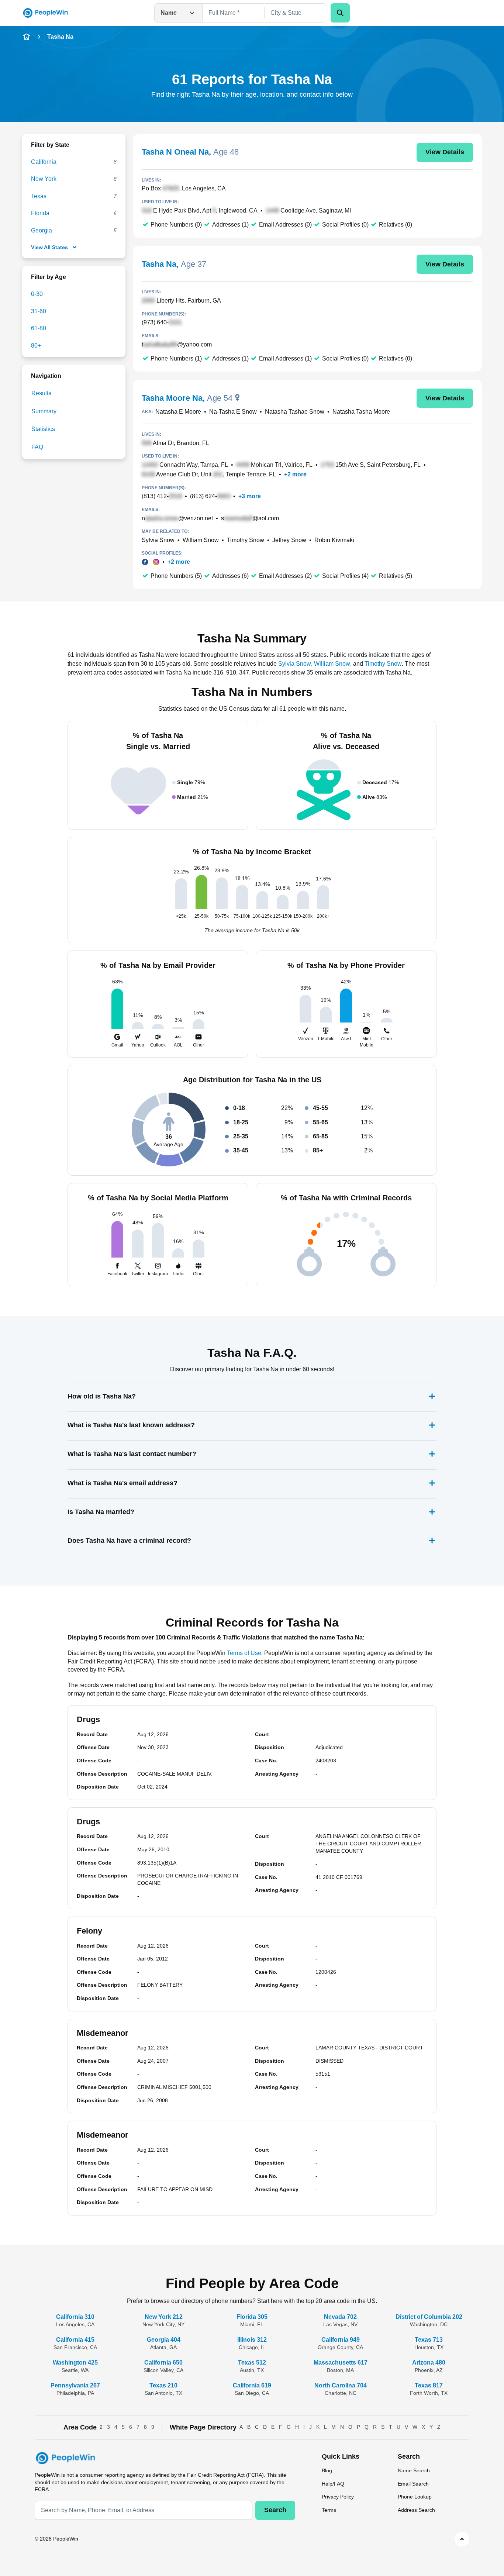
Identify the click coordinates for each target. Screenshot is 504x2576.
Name (169, 13)
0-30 (37, 294)
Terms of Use (244, 1653)
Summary (44, 411)
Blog (327, 2470)
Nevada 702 (340, 2317)
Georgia (42, 230)
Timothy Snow (246, 540)
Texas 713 (429, 2340)
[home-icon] (27, 37)
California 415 (75, 2340)
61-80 (39, 328)
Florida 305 (252, 2317)
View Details (445, 152)
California (44, 162)
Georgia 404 (164, 2340)
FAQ (37, 447)
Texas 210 (163, 2385)
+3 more (250, 496)
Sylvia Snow (158, 540)
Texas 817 (429, 2385)
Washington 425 (75, 2363)
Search (275, 2510)
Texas (39, 196)
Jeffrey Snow (289, 540)
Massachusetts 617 (341, 2363)
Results (41, 393)
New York (44, 179)
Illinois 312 (252, 2340)
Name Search (414, 2470)
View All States (49, 247)
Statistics (43, 429)
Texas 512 (252, 2363)
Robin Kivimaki (334, 540)
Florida (40, 213)
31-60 (39, 311)
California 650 (163, 2363)
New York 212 (164, 2317)
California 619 (252, 2385)
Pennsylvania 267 (75, 2385)
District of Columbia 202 (429, 2317)
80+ (36, 346)
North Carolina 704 (341, 2385)
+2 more (295, 474)
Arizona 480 (429, 2363)
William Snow (201, 540)
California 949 (341, 2340)
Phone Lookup (415, 2497)
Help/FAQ (333, 2484)
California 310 (75, 2317)
